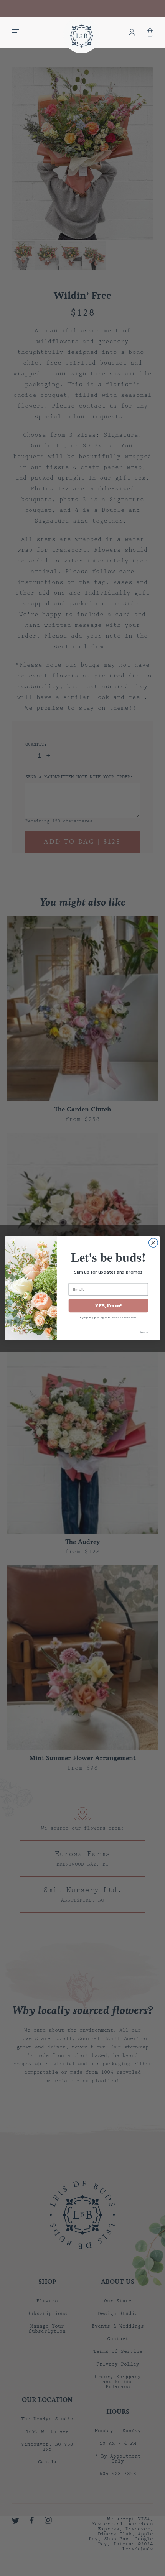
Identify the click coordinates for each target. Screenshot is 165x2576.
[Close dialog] (153, 1243)
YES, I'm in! (108, 1305)
